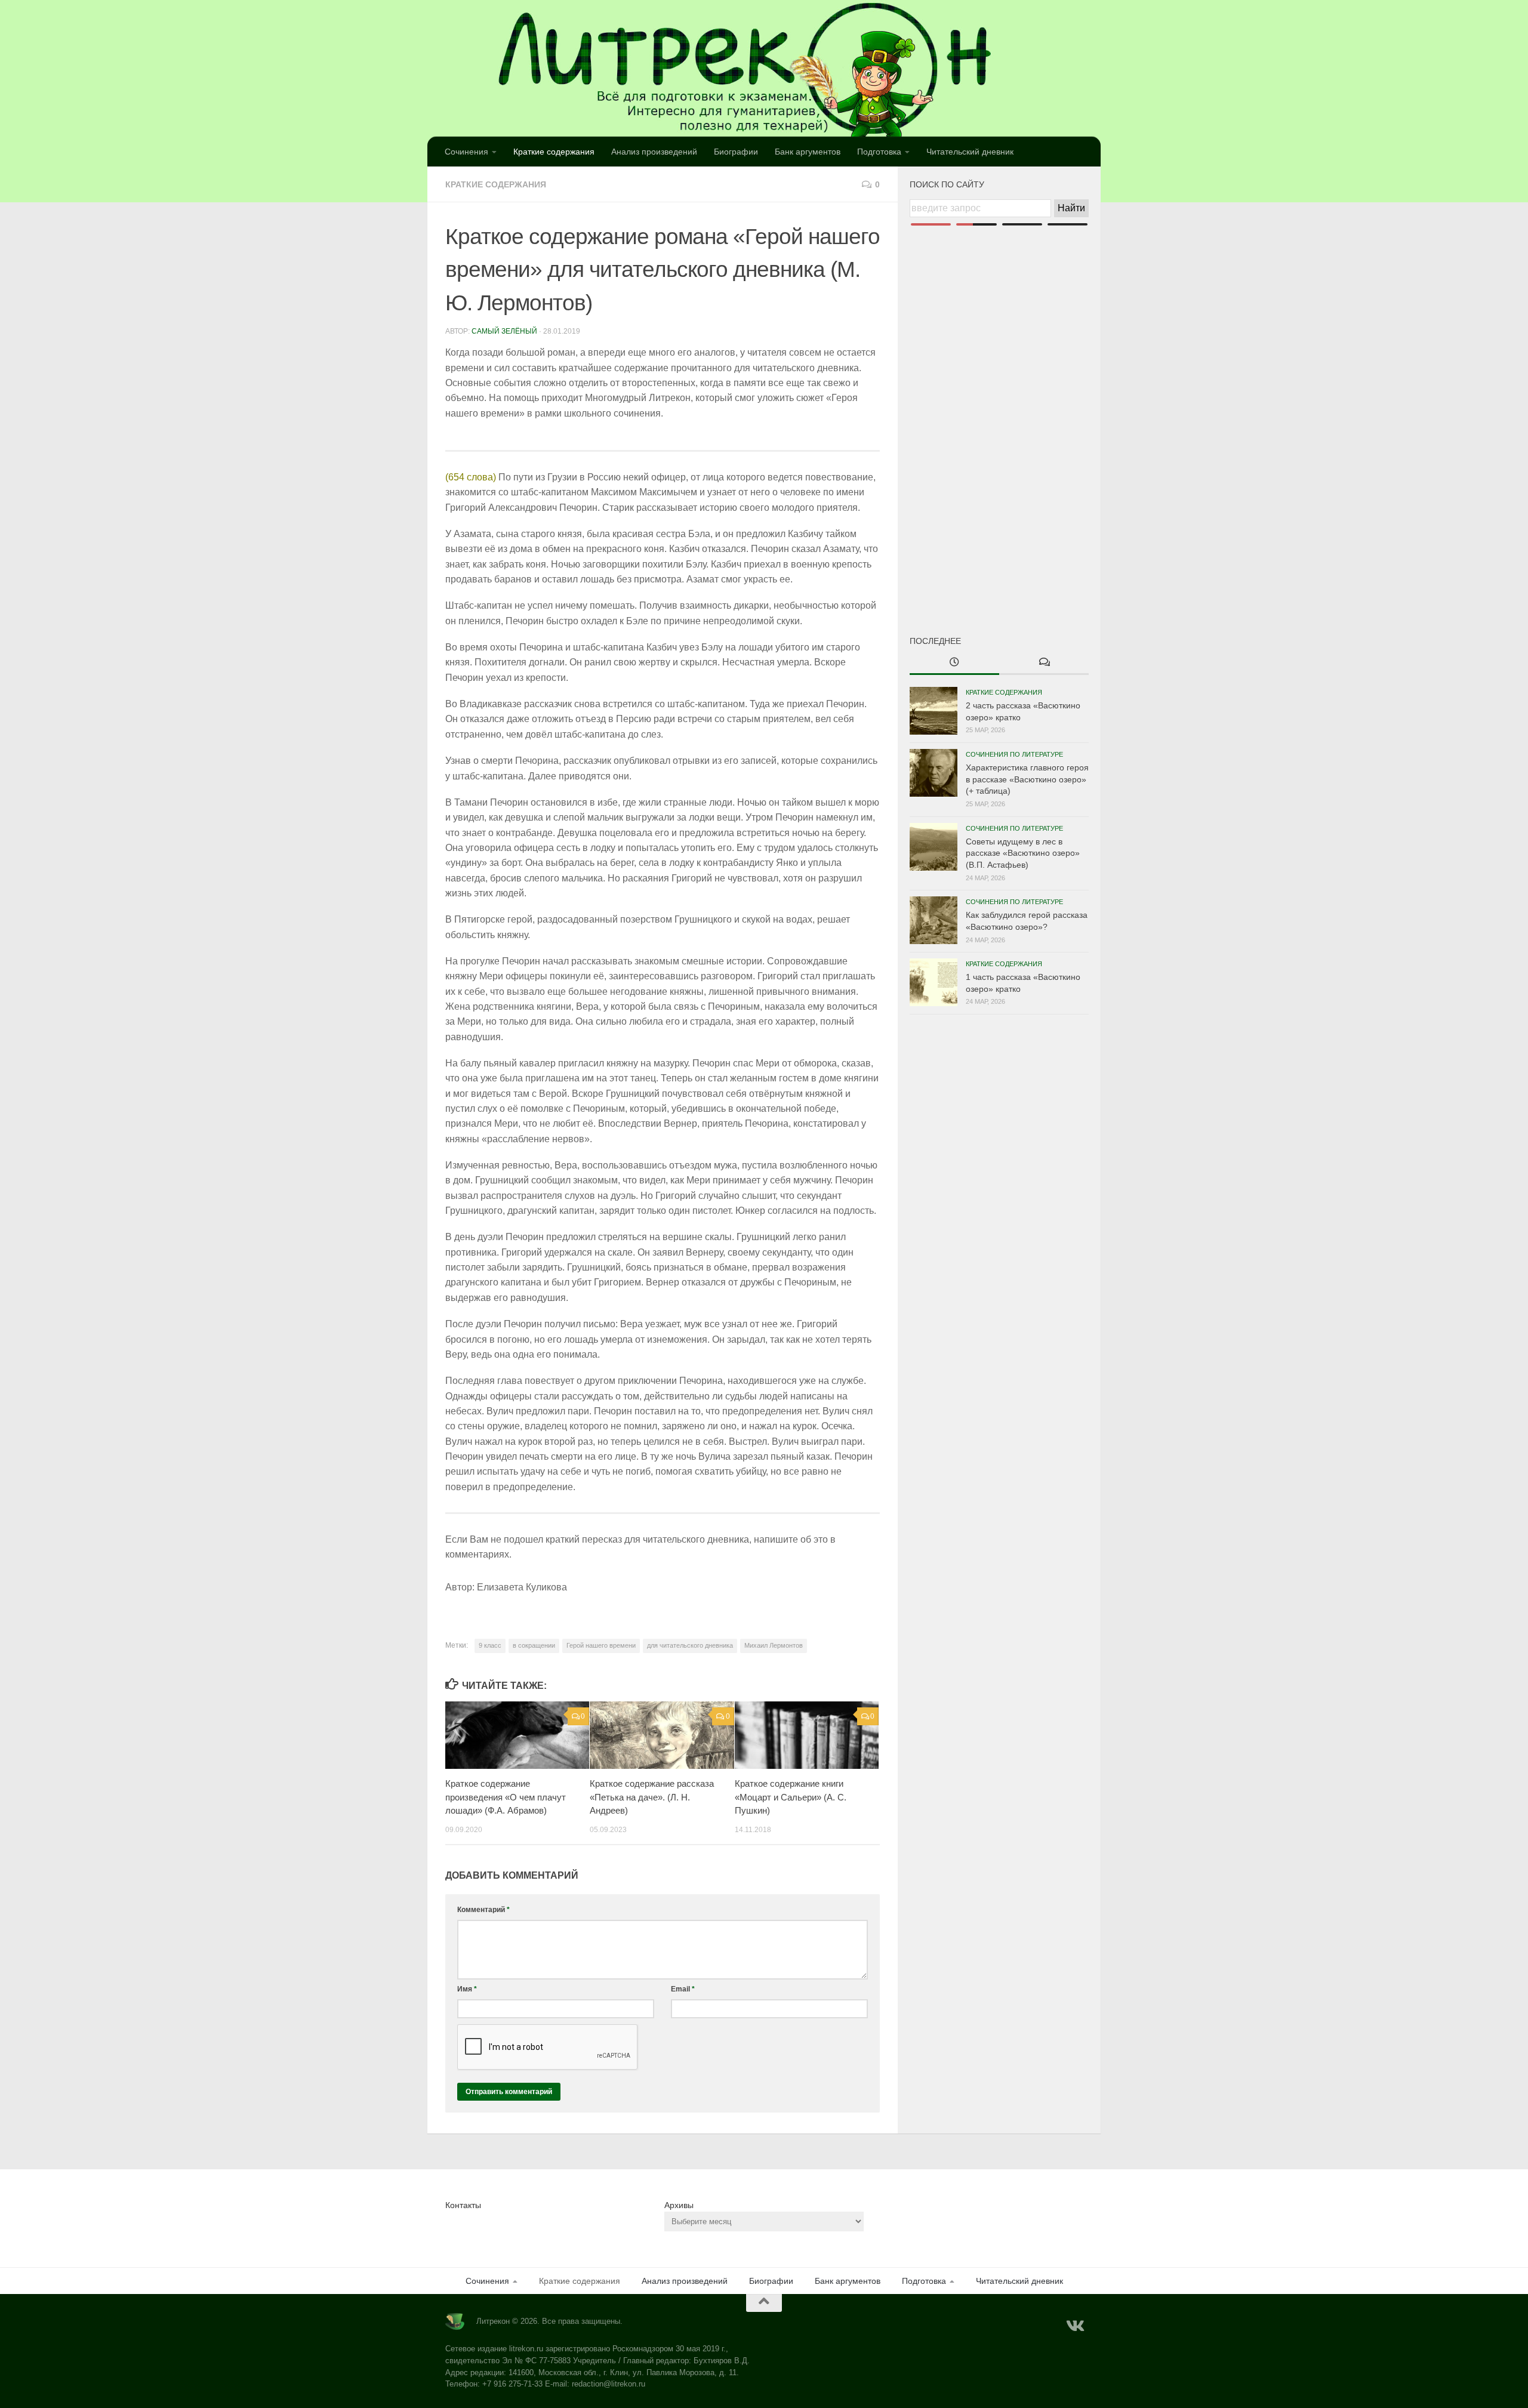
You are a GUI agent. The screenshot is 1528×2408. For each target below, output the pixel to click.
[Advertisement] (999, 411)
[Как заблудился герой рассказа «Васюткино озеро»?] (934, 920)
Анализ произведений (654, 152)
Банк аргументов (808, 152)
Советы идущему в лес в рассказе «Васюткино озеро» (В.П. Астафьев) (1023, 853)
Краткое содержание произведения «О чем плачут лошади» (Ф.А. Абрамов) (506, 1797)
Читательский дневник (970, 152)
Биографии (736, 152)
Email (683, 1989)
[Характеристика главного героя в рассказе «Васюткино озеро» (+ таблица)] (934, 773)
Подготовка (879, 152)
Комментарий (483, 1910)
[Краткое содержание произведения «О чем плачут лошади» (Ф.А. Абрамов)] (517, 1735)
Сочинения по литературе (1014, 754)
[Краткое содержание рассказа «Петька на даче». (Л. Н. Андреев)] (662, 1735)
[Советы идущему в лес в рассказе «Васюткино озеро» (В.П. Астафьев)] (934, 847)
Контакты (463, 2205)
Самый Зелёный (504, 331)
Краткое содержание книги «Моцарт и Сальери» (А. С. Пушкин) (791, 1797)
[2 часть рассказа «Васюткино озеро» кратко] (934, 711)
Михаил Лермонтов (774, 1645)
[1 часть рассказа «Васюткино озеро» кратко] (934, 982)
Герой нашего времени (601, 1645)
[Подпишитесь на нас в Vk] (1074, 2326)
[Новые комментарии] (1044, 663)
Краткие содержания (554, 152)
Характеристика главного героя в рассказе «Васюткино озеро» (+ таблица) (1027, 779)
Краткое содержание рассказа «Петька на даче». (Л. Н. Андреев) (652, 1797)
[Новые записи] (954, 663)
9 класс (490, 1645)
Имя (467, 1989)
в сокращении (534, 1645)
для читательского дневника (690, 1645)
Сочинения (466, 152)
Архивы (679, 2205)
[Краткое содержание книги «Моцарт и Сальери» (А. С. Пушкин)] (807, 1735)
